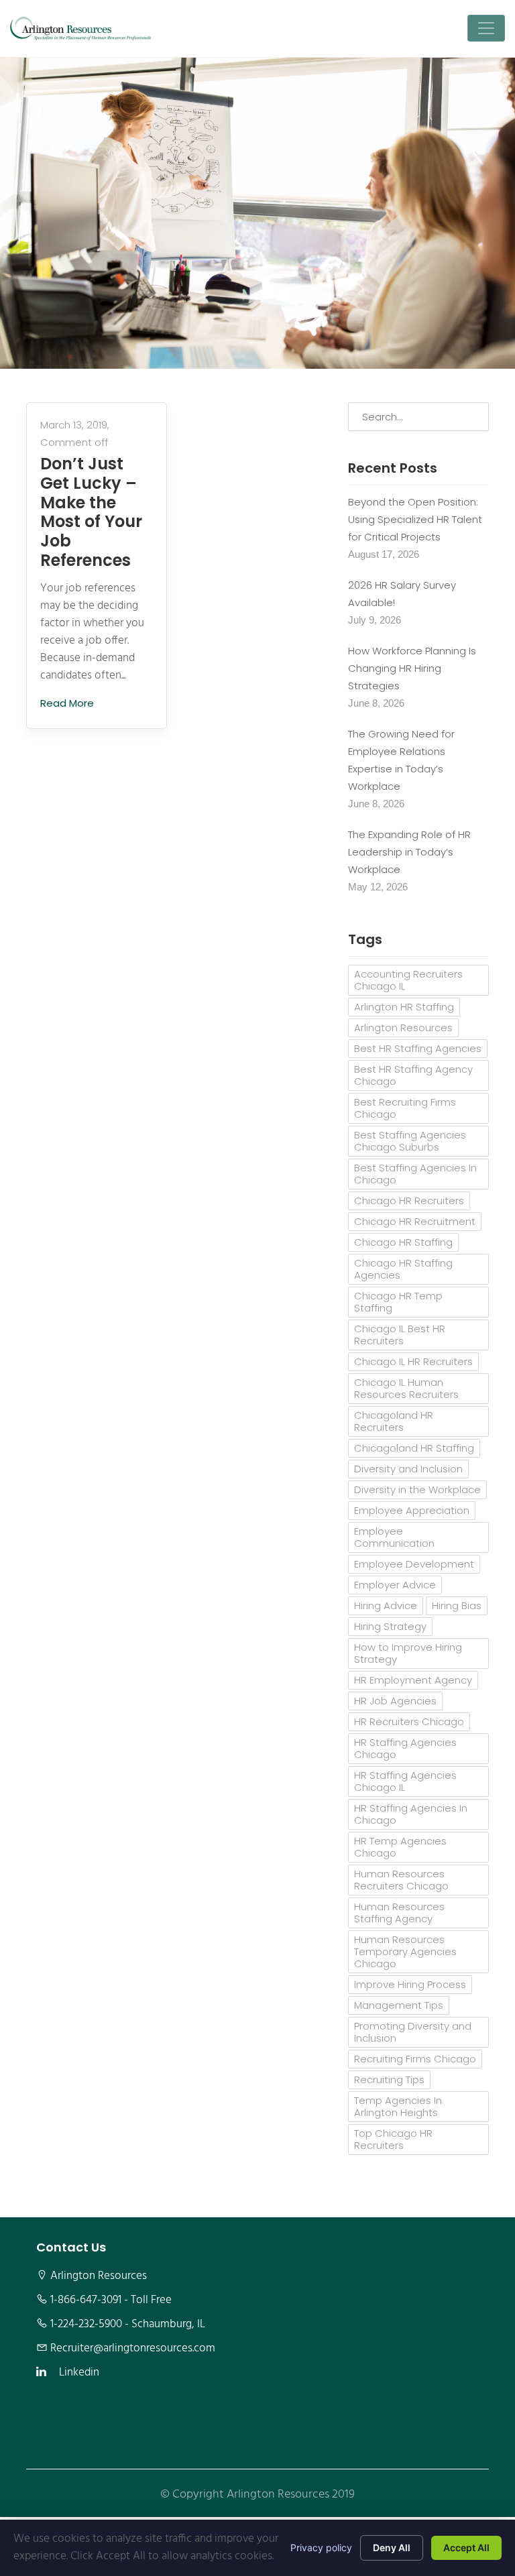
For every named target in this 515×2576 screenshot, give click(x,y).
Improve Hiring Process (410, 1984)
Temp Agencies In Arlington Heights (398, 2106)
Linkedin (79, 2373)
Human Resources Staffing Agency (399, 1913)
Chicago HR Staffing (403, 1242)
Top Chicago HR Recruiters (393, 2139)
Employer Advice (395, 1585)
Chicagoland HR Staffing (414, 1448)
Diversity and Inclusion (408, 1469)
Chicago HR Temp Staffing (398, 1302)
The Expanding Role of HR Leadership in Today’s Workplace (409, 852)
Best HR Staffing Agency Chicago (413, 1075)
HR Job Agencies (395, 1701)
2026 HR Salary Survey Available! (402, 594)
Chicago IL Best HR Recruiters (400, 1335)
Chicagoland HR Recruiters (394, 1421)
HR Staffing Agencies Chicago (405, 1748)
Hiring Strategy (390, 1626)
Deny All (392, 2548)
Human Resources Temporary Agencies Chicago (405, 1951)
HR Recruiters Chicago (409, 1721)
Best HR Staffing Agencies (418, 1048)
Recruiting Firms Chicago (415, 2059)
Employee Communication (394, 1537)
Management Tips (399, 2005)
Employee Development (414, 1564)
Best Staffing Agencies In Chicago (415, 1174)
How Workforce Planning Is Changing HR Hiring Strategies (412, 668)
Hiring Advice (386, 1605)
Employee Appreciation (412, 1510)
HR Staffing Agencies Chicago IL (405, 1781)
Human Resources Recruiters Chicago (401, 1880)
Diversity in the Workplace (417, 1489)
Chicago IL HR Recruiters (413, 1361)
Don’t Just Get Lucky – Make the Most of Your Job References (91, 513)
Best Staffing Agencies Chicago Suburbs (410, 1141)
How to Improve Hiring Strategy (408, 1653)
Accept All (466, 2548)
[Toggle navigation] (486, 28)
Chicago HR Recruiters (409, 1201)
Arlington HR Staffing (404, 1007)
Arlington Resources (403, 1028)
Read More (68, 703)
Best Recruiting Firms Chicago (405, 1108)
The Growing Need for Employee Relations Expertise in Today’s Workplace (401, 760)
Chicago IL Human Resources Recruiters (406, 1388)
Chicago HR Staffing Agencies (403, 1269)
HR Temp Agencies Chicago (400, 1847)
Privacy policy (321, 2548)
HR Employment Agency (413, 1680)
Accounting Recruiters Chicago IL (408, 980)
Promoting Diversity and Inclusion (413, 2032)
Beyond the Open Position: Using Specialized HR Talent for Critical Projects (415, 519)
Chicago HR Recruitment (415, 1221)
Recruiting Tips (389, 2080)
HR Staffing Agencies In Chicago (411, 1814)
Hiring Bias (457, 1605)
